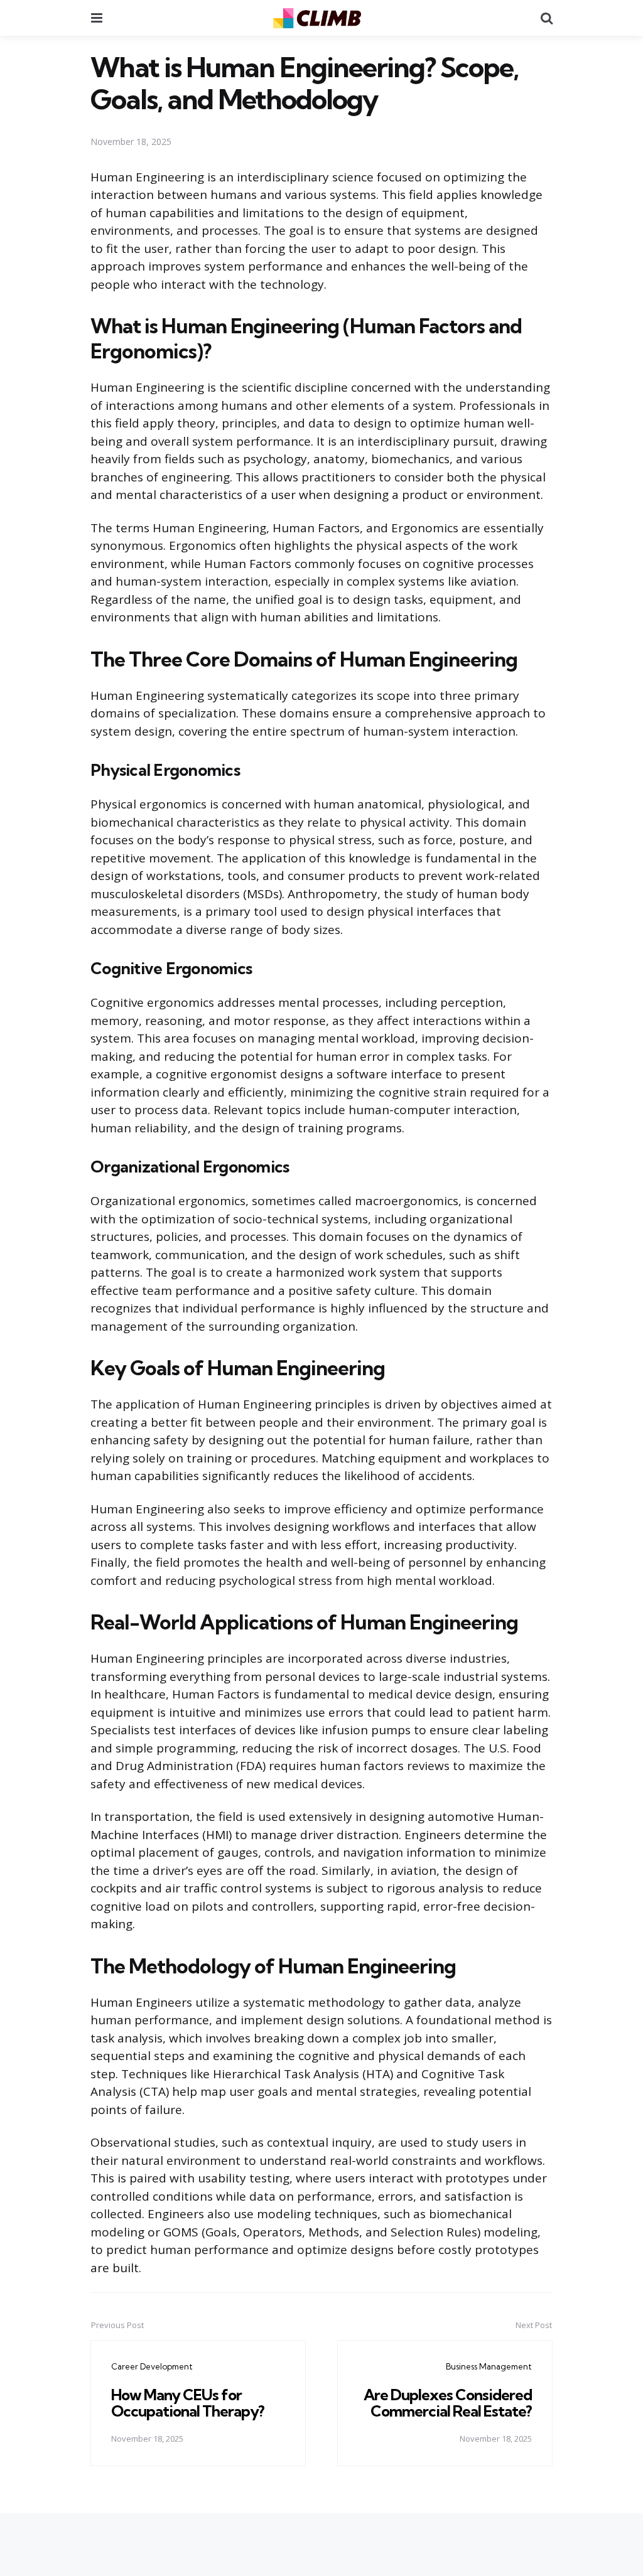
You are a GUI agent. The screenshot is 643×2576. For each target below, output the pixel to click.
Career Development (152, 2366)
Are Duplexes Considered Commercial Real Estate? (448, 2403)
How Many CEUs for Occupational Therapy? (188, 2403)
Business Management (489, 2366)
